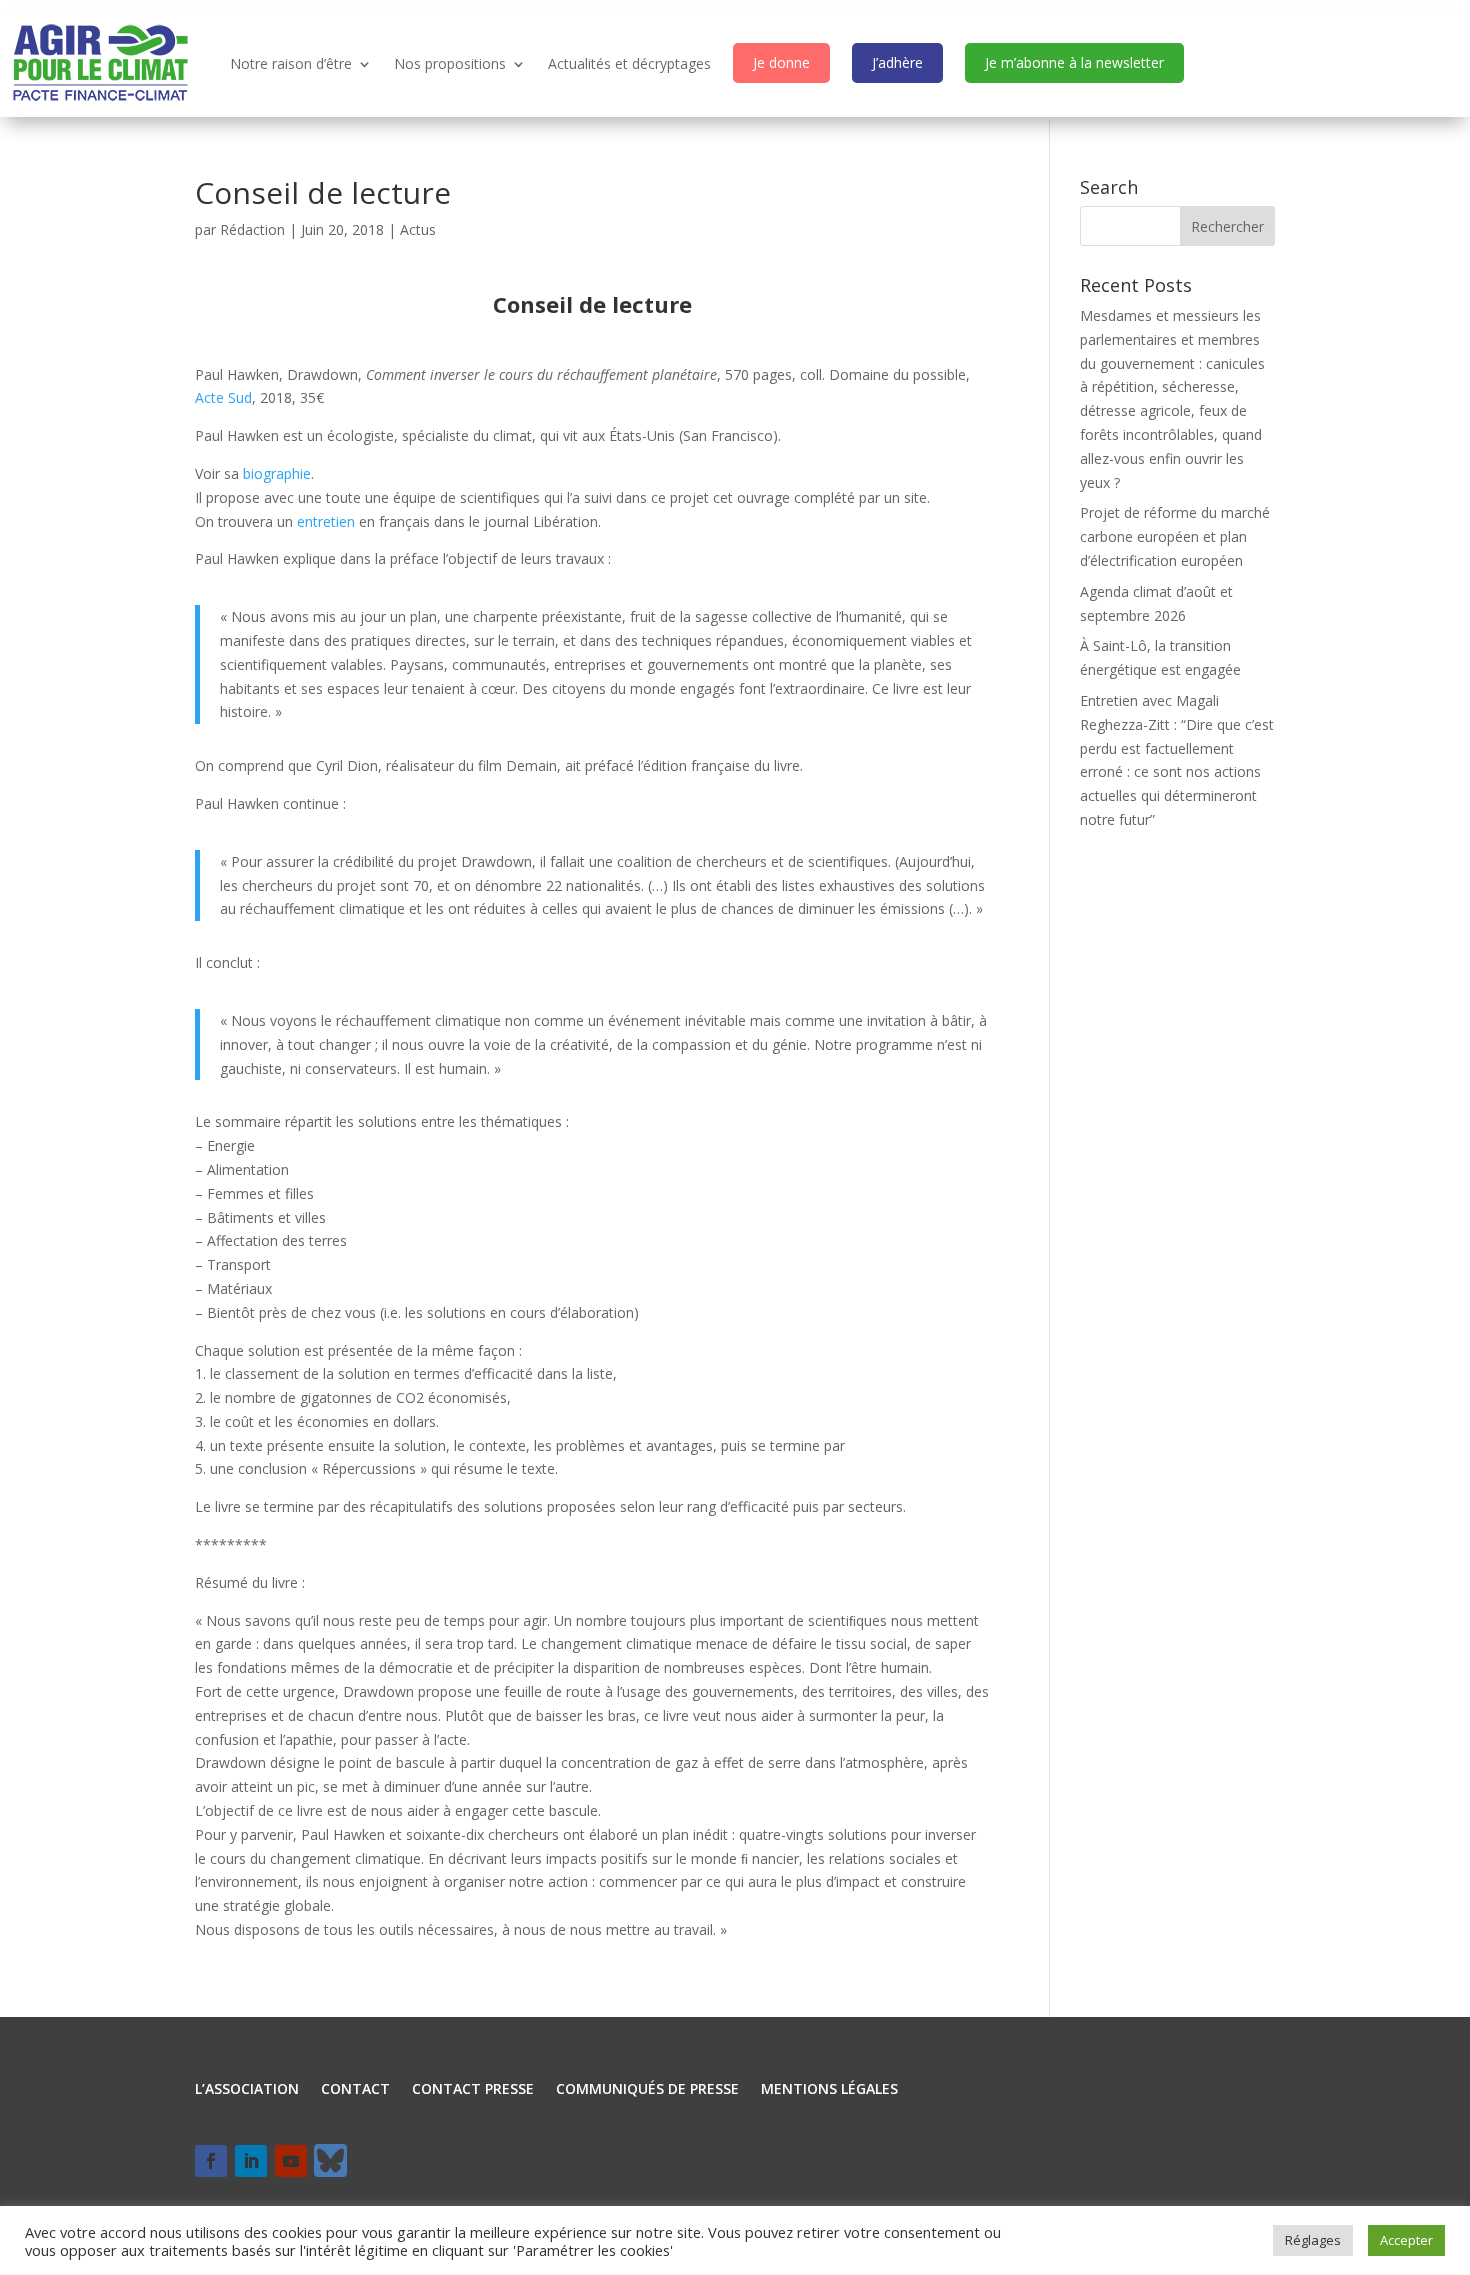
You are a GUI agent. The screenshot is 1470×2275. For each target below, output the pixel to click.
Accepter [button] (1406, 2240)
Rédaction (252, 229)
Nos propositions (450, 63)
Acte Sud (223, 397)
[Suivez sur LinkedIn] (251, 2161)
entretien (326, 521)
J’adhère (897, 62)
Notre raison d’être (291, 63)
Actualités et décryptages (629, 63)
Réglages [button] (1313, 2240)
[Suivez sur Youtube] (291, 2161)
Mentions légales (829, 2090)
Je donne (781, 62)
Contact (355, 2090)
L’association (247, 2090)
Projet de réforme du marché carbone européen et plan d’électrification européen (1175, 536)
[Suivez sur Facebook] (211, 2161)
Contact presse (473, 2090)
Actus (418, 229)
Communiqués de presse (647, 2090)
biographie (277, 473)
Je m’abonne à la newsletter (1074, 62)
